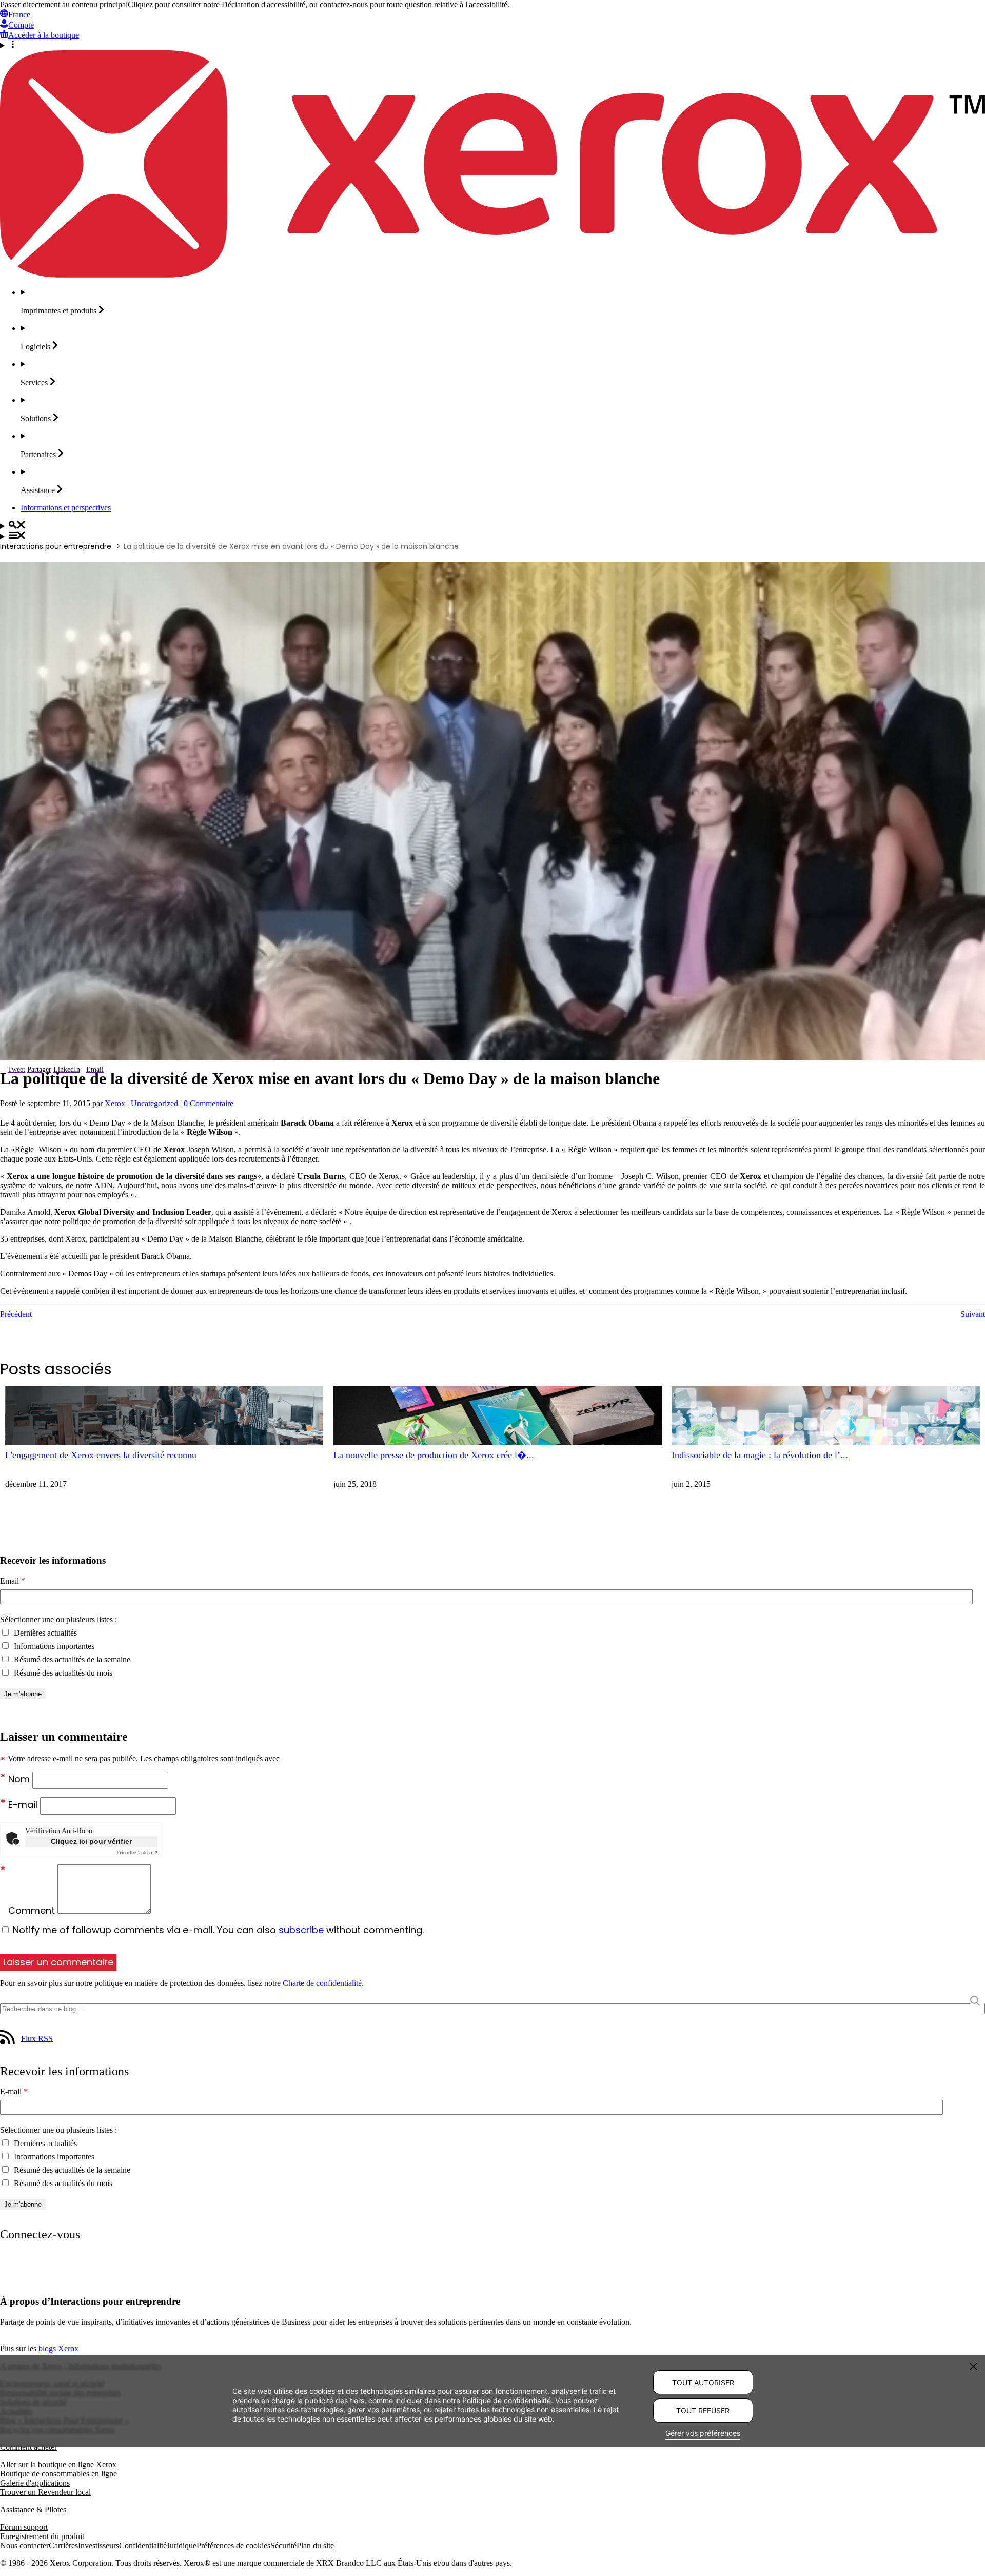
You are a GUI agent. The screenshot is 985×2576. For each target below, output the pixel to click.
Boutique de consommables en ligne (58, 2474)
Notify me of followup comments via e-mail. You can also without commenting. (217, 1930)
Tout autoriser (703, 2382)
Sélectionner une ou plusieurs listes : (58, 1619)
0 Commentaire (209, 1103)
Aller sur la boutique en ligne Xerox (58, 2464)
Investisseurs (98, 2545)
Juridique (182, 2545)
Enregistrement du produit (42, 2536)
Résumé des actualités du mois (62, 1673)
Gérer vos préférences (703, 2433)
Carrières (63, 2545)
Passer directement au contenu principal (64, 4)
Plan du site (315, 2545)
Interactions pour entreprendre (56, 546)
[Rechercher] (493, 526)
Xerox (115, 1103)
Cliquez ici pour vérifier (91, 1841)
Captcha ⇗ (137, 1852)
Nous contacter (24, 2545)
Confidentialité (143, 2545)
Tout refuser (703, 2411)
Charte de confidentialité (322, 1983)
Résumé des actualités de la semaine (71, 1659)
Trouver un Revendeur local (45, 2492)
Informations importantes (53, 1646)
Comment (33, 1910)
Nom (20, 1779)
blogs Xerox (58, 2348)
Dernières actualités (44, 1633)
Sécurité (283, 2545)
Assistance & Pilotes (33, 2510)
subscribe (301, 1930)
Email (13, 1581)
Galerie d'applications (35, 2483)
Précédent (16, 1314)
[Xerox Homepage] (493, 275)
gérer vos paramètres (383, 2409)
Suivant (973, 1314)
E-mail (24, 1805)
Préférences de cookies (233, 2545)
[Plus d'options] (493, 45)
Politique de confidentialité (507, 2400)
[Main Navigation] (493, 536)
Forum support (24, 2527)
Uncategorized (154, 1103)
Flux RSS (37, 2038)
